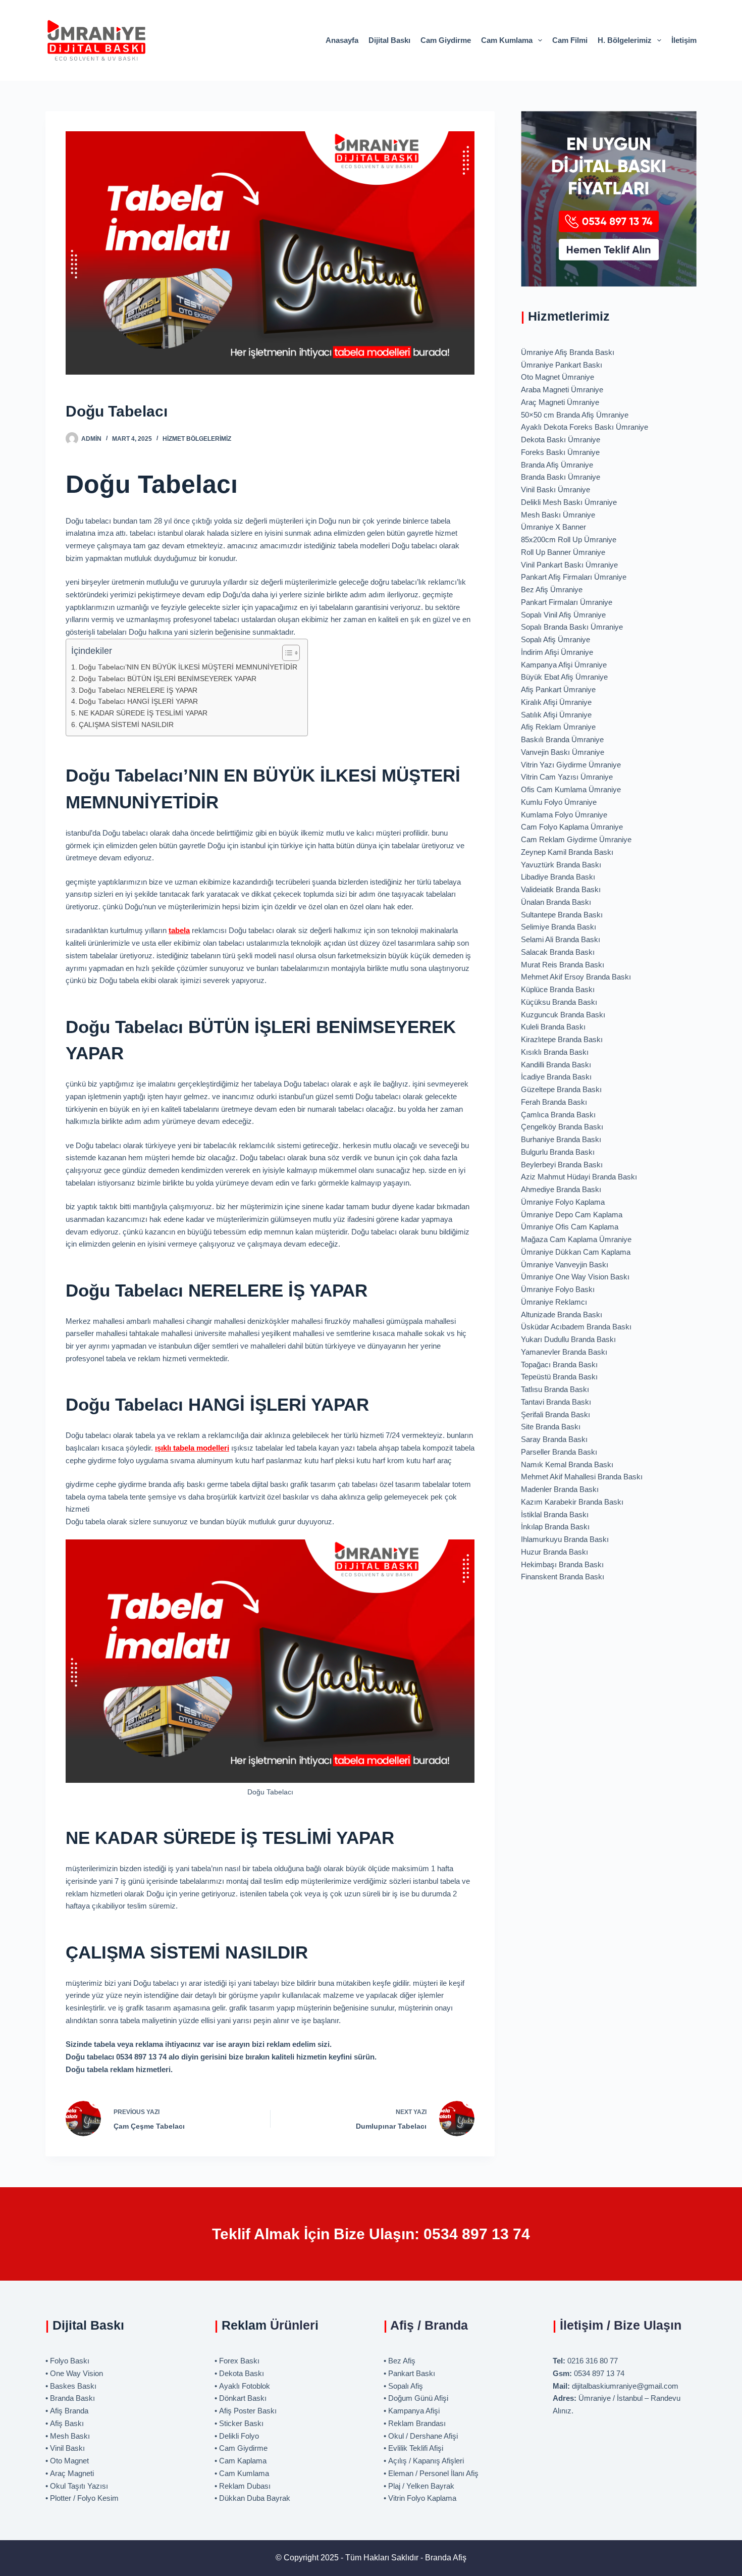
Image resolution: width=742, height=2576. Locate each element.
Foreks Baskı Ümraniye (560, 452)
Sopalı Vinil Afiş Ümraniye (563, 615)
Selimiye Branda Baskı (559, 927)
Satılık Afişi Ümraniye (556, 715)
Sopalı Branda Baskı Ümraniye (572, 627)
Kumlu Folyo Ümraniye (559, 802)
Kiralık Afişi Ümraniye (556, 702)
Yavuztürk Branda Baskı (561, 865)
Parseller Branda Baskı (559, 1452)
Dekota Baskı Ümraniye (561, 440)
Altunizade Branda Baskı (562, 1315)
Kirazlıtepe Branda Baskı (562, 1039)
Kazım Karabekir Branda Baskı (572, 1502)
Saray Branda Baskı (554, 1439)
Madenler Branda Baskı (560, 1489)
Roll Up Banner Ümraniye (563, 552)
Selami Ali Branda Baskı (561, 939)
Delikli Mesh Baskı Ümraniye (569, 502)
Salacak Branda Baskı (558, 952)
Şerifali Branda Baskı (555, 1414)
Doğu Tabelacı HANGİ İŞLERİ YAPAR (138, 702)
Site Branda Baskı (551, 1427)
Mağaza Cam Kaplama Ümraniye (576, 1239)
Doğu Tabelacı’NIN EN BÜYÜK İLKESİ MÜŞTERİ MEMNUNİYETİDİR (188, 667)
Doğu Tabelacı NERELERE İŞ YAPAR (138, 690)
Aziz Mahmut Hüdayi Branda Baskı (579, 1177)
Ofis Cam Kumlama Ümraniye (571, 789)
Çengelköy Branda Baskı (562, 1127)
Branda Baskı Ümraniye (561, 477)
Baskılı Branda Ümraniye (562, 739)
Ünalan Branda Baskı (556, 902)
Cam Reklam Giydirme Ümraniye (576, 839)
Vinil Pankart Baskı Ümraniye (569, 565)
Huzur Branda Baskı (554, 1552)
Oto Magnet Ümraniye (558, 377)
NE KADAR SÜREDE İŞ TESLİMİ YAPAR (143, 713)
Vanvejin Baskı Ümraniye (563, 752)
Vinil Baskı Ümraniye (555, 490)
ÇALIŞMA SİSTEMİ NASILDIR (126, 725)
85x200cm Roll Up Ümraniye (569, 539)
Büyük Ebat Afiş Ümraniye (564, 677)
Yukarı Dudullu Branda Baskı (568, 1339)
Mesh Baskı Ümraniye (558, 515)
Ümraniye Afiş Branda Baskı (568, 352)
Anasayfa (342, 40)
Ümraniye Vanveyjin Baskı (565, 1265)
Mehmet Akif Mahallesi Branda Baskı (582, 1477)
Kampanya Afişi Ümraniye (564, 665)
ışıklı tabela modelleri (192, 1448)
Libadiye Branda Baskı (558, 877)
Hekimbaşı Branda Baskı (562, 1564)
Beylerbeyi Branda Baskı (562, 1165)
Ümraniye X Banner (553, 527)
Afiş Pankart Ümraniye (558, 689)
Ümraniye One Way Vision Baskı (575, 1277)
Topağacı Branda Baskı (559, 1364)
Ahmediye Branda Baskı (561, 1189)
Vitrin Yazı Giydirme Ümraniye (571, 765)
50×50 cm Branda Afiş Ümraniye (575, 415)
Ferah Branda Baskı (554, 1102)
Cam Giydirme (446, 40)
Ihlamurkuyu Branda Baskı (565, 1539)
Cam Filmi (570, 40)
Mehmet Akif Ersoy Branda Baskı (576, 977)
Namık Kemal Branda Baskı (567, 1464)
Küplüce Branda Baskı (558, 989)
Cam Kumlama (507, 40)
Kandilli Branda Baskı (556, 1065)
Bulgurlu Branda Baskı (558, 1152)
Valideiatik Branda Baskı (561, 889)
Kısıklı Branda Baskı (555, 1052)
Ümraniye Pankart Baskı (562, 365)
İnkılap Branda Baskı (555, 1527)
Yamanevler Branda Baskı (564, 1352)
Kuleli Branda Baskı (553, 1027)
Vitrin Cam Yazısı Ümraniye (567, 777)
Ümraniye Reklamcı (554, 1302)
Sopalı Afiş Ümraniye (555, 639)
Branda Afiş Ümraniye (557, 465)
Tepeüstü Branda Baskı (559, 1377)
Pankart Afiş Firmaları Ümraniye (574, 577)
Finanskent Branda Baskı (563, 1577)
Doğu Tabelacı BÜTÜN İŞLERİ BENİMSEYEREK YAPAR (168, 679)
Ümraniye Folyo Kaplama (563, 1202)
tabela (179, 930)
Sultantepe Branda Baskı (562, 915)
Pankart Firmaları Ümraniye (567, 602)
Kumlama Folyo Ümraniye (564, 815)
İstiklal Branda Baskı (555, 1514)
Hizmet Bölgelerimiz (197, 439)
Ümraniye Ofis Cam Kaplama (570, 1227)
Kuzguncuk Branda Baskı (563, 1015)
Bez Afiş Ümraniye (552, 589)
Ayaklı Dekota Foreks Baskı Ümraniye (585, 427)
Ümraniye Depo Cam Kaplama (572, 1215)
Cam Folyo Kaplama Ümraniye (572, 827)
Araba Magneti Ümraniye (562, 390)
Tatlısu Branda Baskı (555, 1389)
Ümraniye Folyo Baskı (558, 1289)
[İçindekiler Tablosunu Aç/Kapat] (286, 653)
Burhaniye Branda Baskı (561, 1139)
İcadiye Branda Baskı (556, 1077)
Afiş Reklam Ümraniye (558, 727)
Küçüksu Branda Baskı (559, 1002)
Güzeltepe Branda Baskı (561, 1089)
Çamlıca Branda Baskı (558, 1115)
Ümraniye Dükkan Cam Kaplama (576, 1252)
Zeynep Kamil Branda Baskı (567, 852)
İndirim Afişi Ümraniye (557, 652)
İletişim (684, 40)
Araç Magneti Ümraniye (560, 402)
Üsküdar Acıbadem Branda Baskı (576, 1327)
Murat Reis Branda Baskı (563, 965)
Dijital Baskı (389, 40)
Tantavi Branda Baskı (556, 1402)
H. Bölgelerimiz (625, 40)
